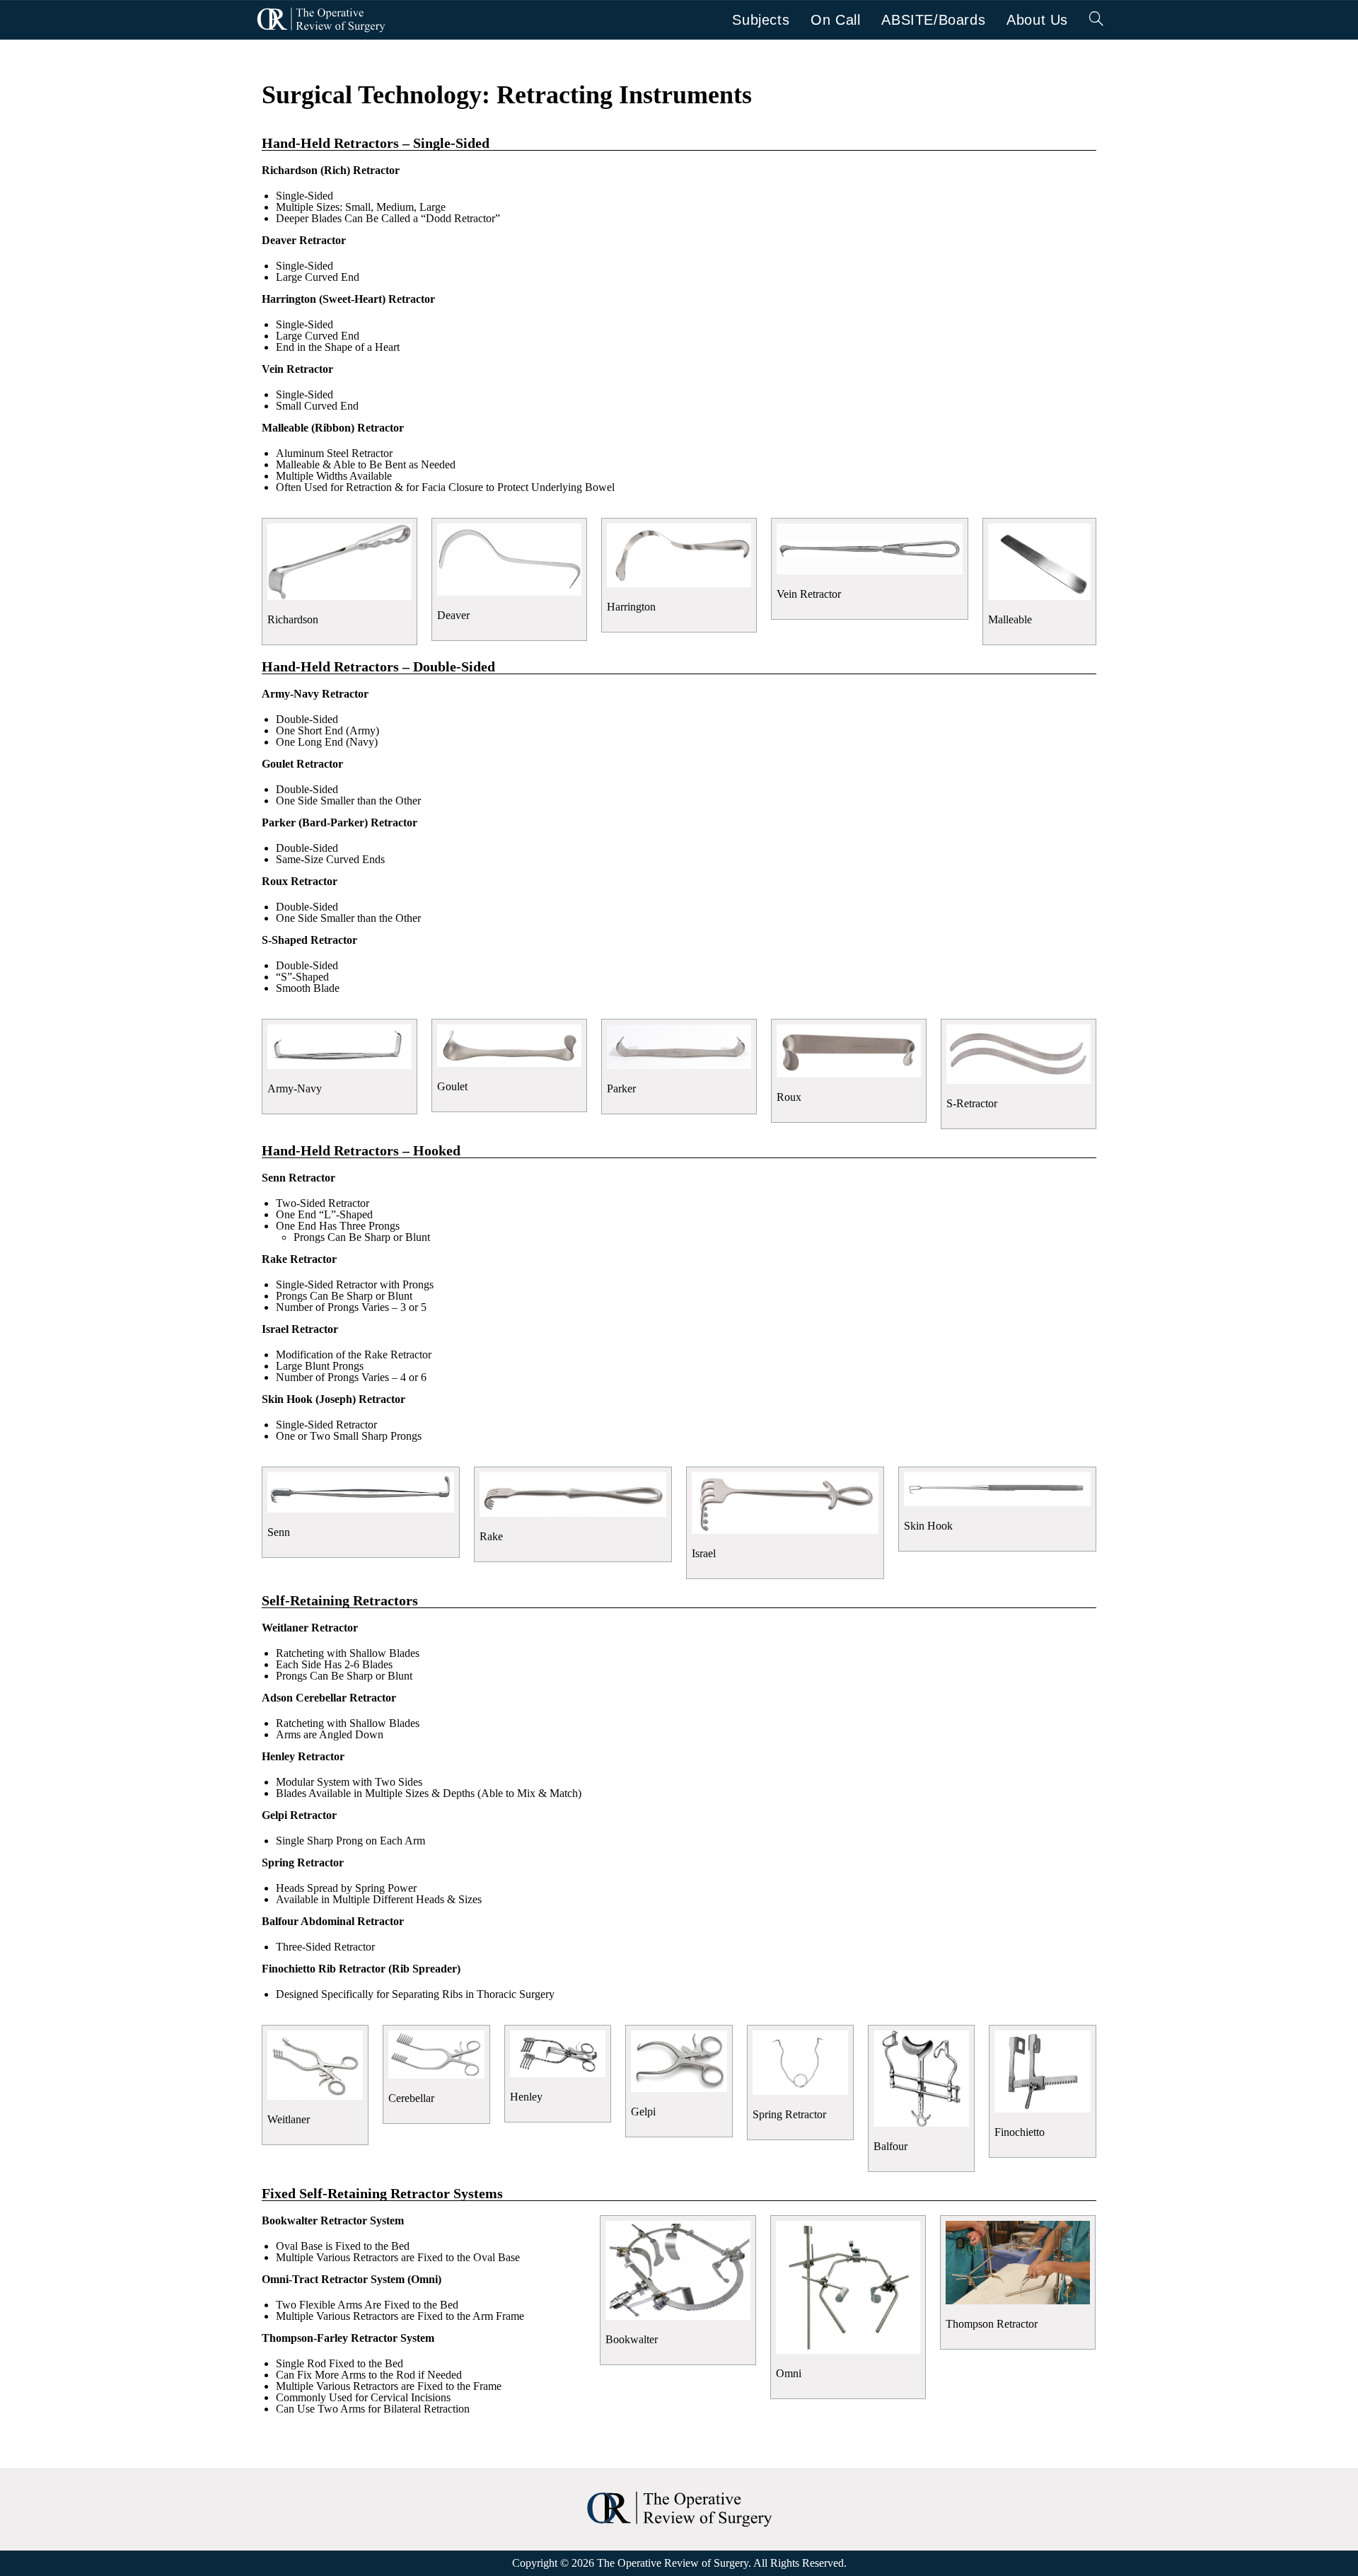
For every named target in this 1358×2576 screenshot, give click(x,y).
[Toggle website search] (1096, 20)
